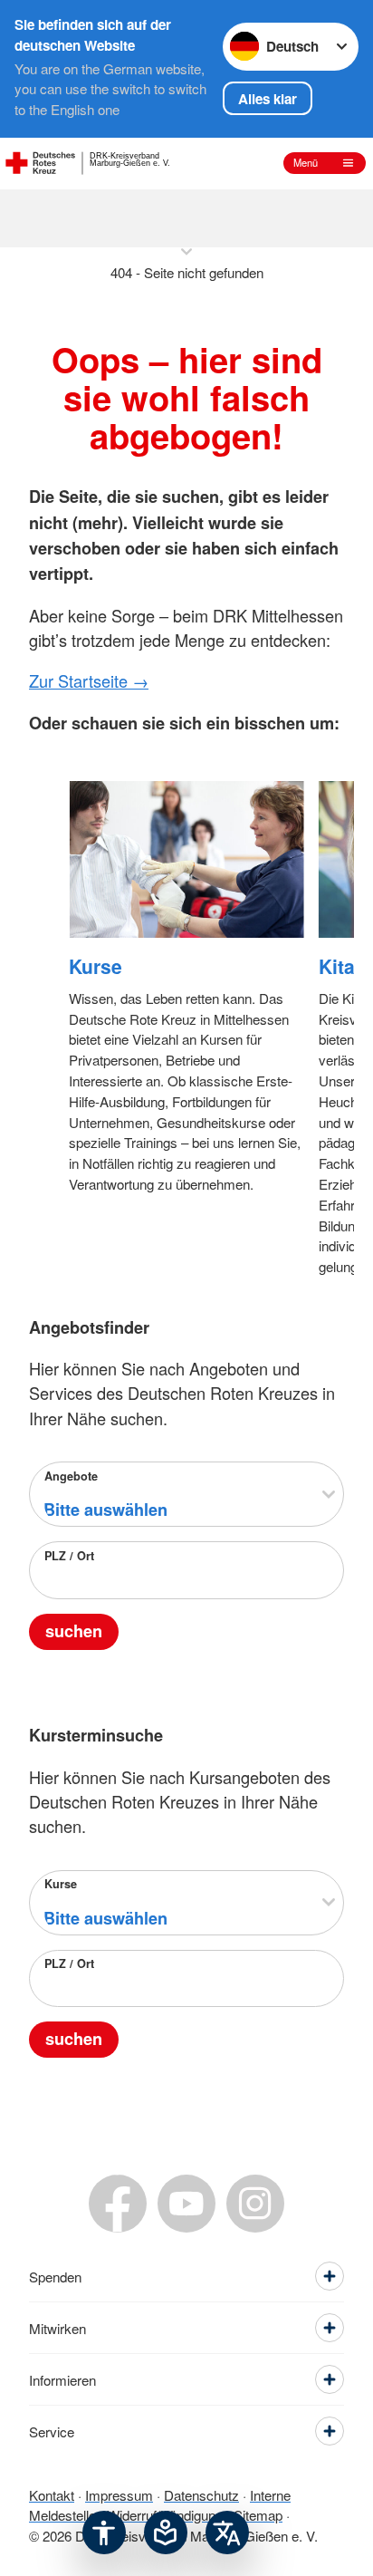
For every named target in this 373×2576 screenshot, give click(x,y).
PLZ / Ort (69, 1556)
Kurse (96, 966)
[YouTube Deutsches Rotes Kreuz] (186, 2204)
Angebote (71, 1476)
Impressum (119, 2495)
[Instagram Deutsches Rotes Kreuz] (255, 2204)
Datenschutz (201, 2495)
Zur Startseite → (89, 680)
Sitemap (258, 2515)
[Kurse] (186, 859)
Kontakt (52, 2495)
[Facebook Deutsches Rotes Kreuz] (118, 2204)
